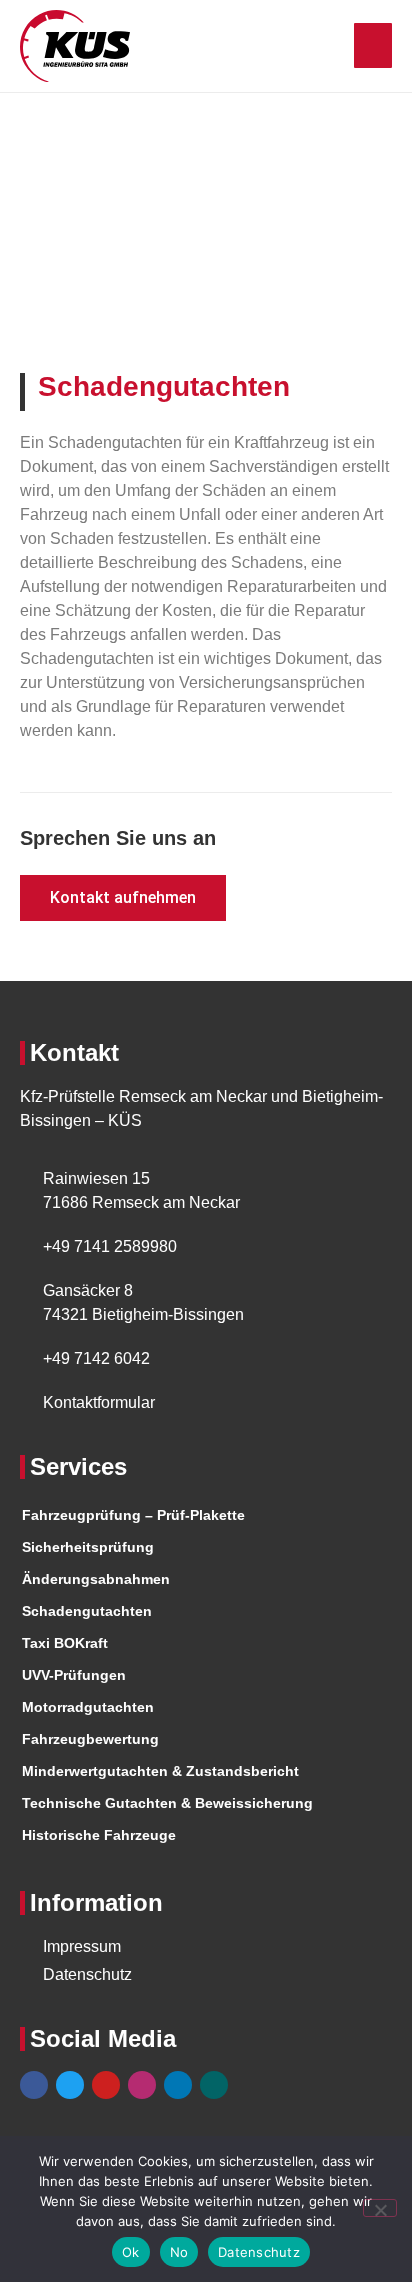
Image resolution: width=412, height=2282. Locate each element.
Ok (131, 2252)
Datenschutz (259, 2252)
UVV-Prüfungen (74, 1675)
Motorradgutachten (88, 1707)
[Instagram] (142, 2085)
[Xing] (214, 2085)
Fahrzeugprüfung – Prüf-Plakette (133, 1515)
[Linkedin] (178, 2085)
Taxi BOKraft (65, 1643)
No (179, 2252)
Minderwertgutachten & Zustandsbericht (160, 1771)
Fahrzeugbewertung (90, 1739)
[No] (380, 2208)
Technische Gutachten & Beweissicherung (167, 1803)
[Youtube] (106, 2085)
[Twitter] (70, 2085)
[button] (373, 45)
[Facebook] (34, 2085)
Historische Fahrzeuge (99, 1835)
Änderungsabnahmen (96, 1579)
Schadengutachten (87, 1611)
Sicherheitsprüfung (88, 1547)
